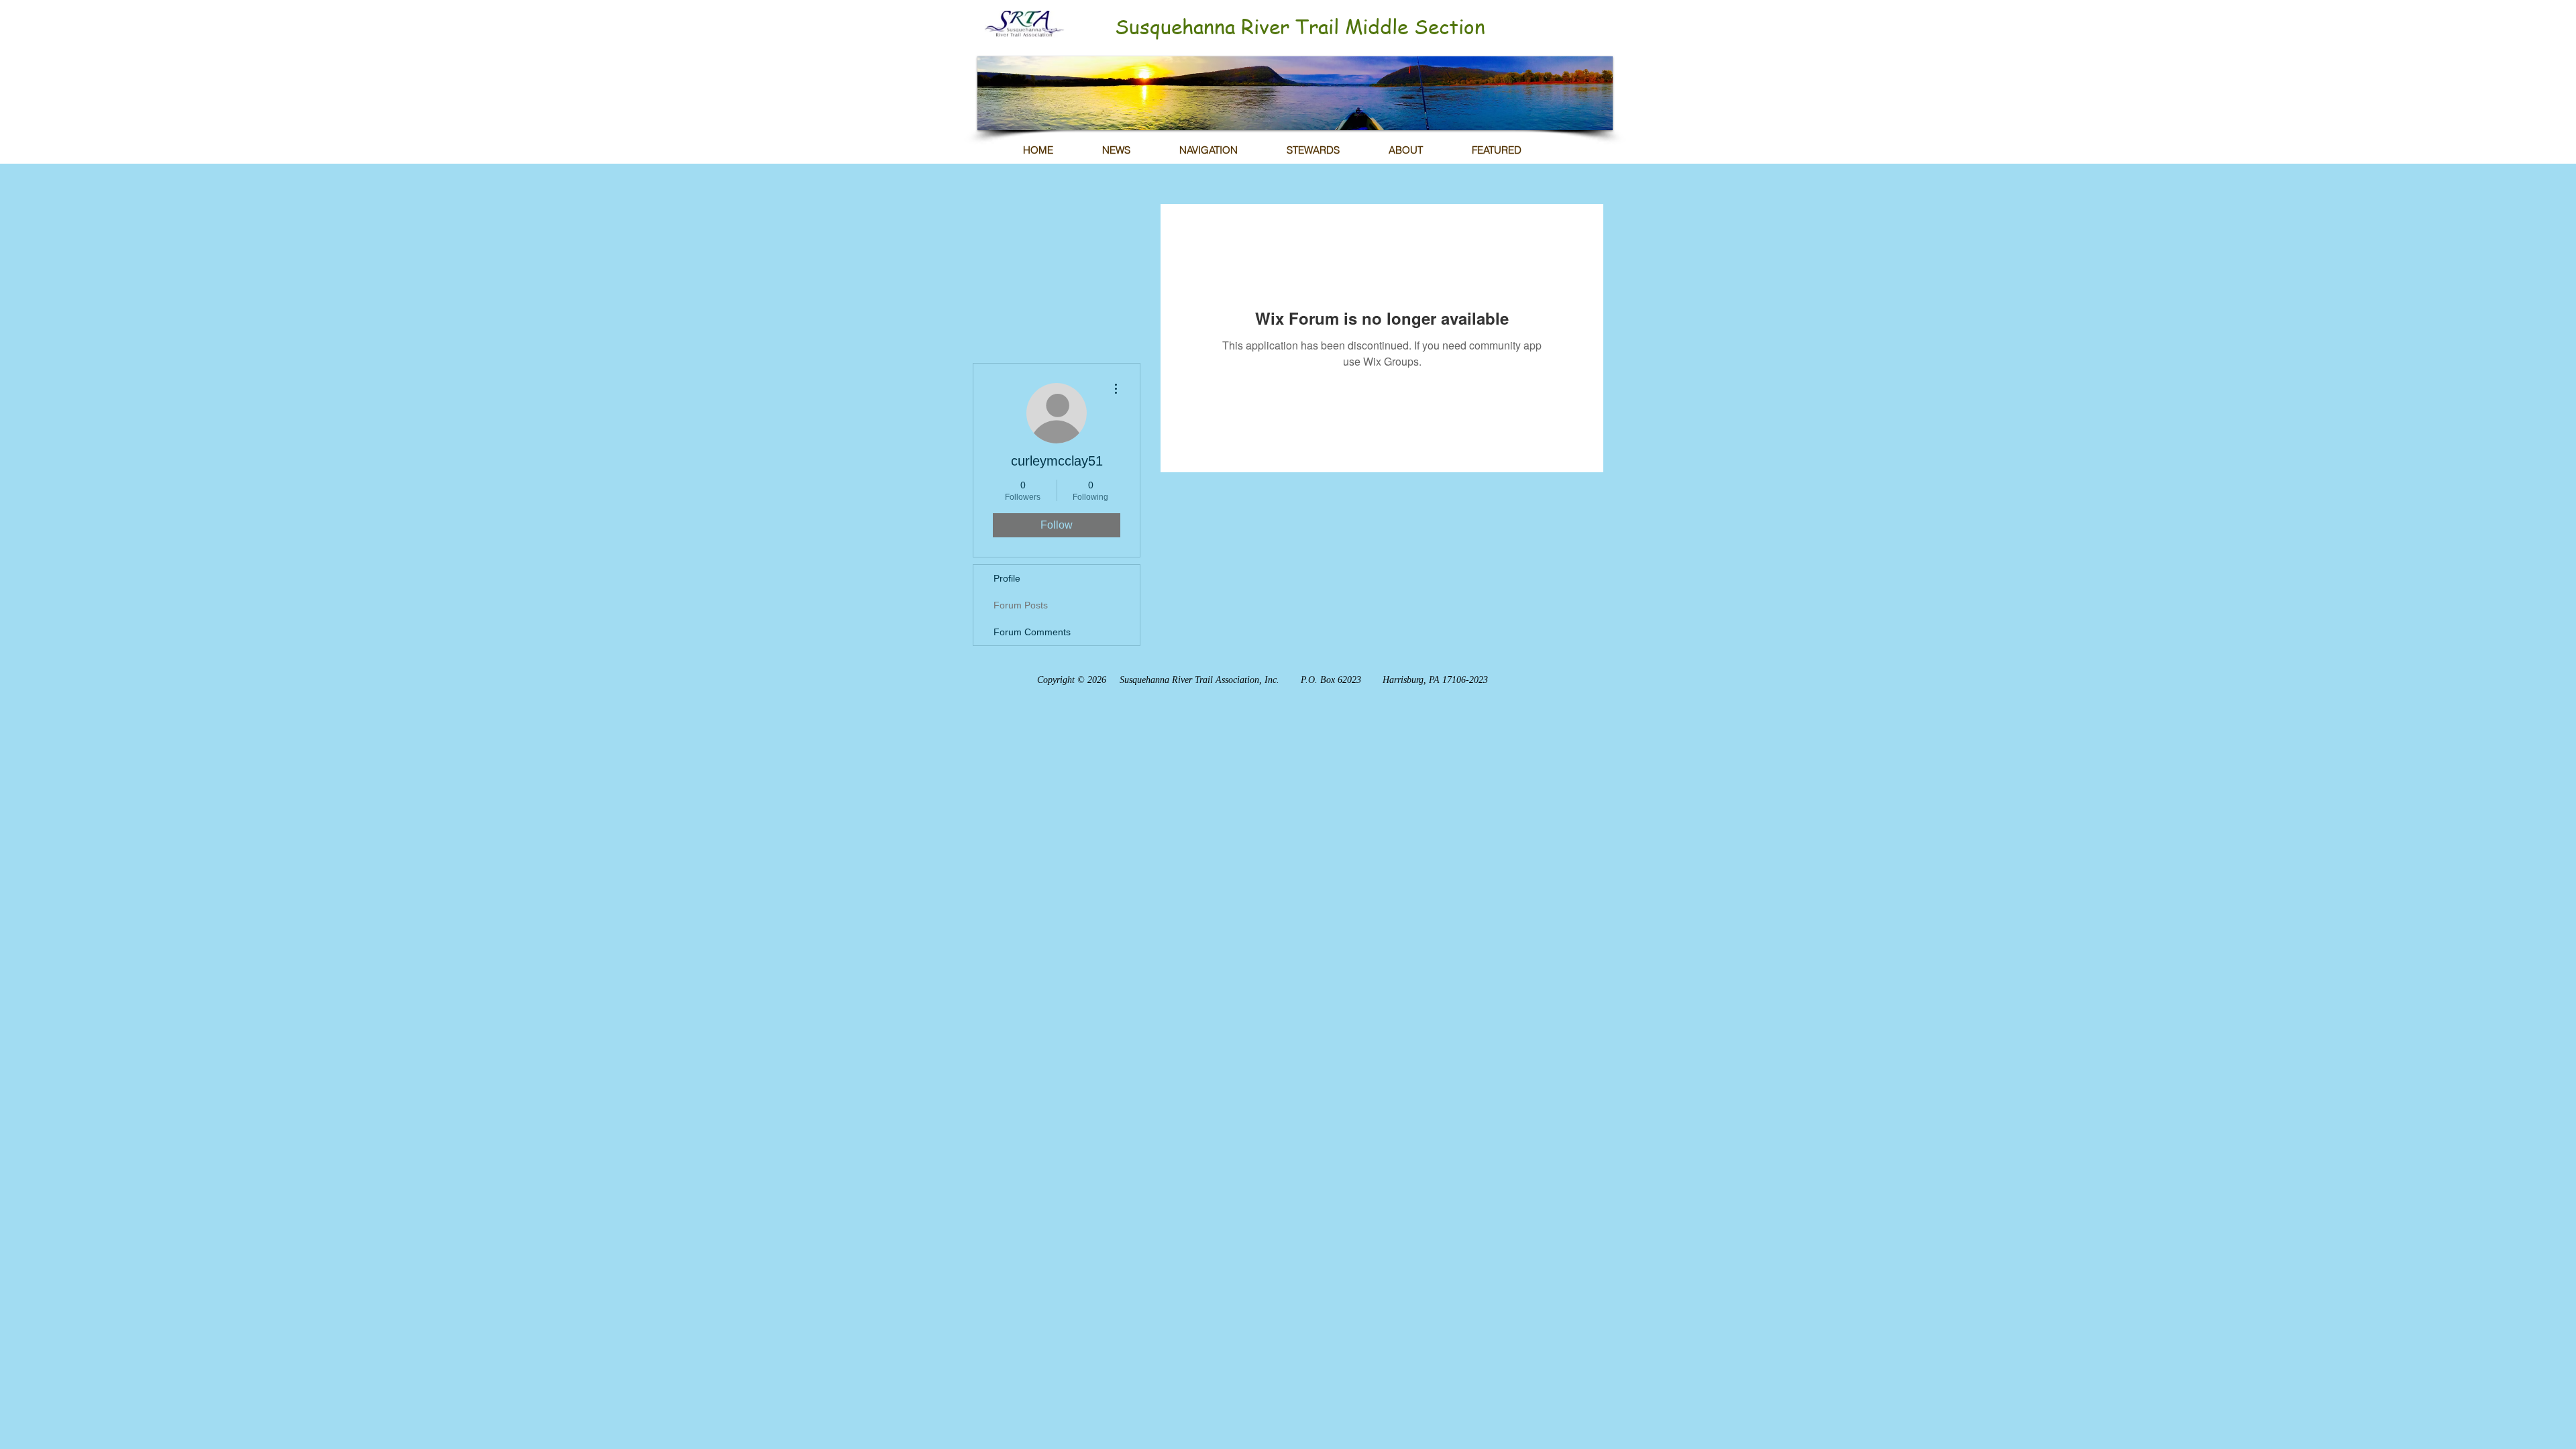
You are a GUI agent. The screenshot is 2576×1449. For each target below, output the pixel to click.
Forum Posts (1021, 605)
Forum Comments (1032, 632)
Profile (1007, 578)
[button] (1295, 93)
